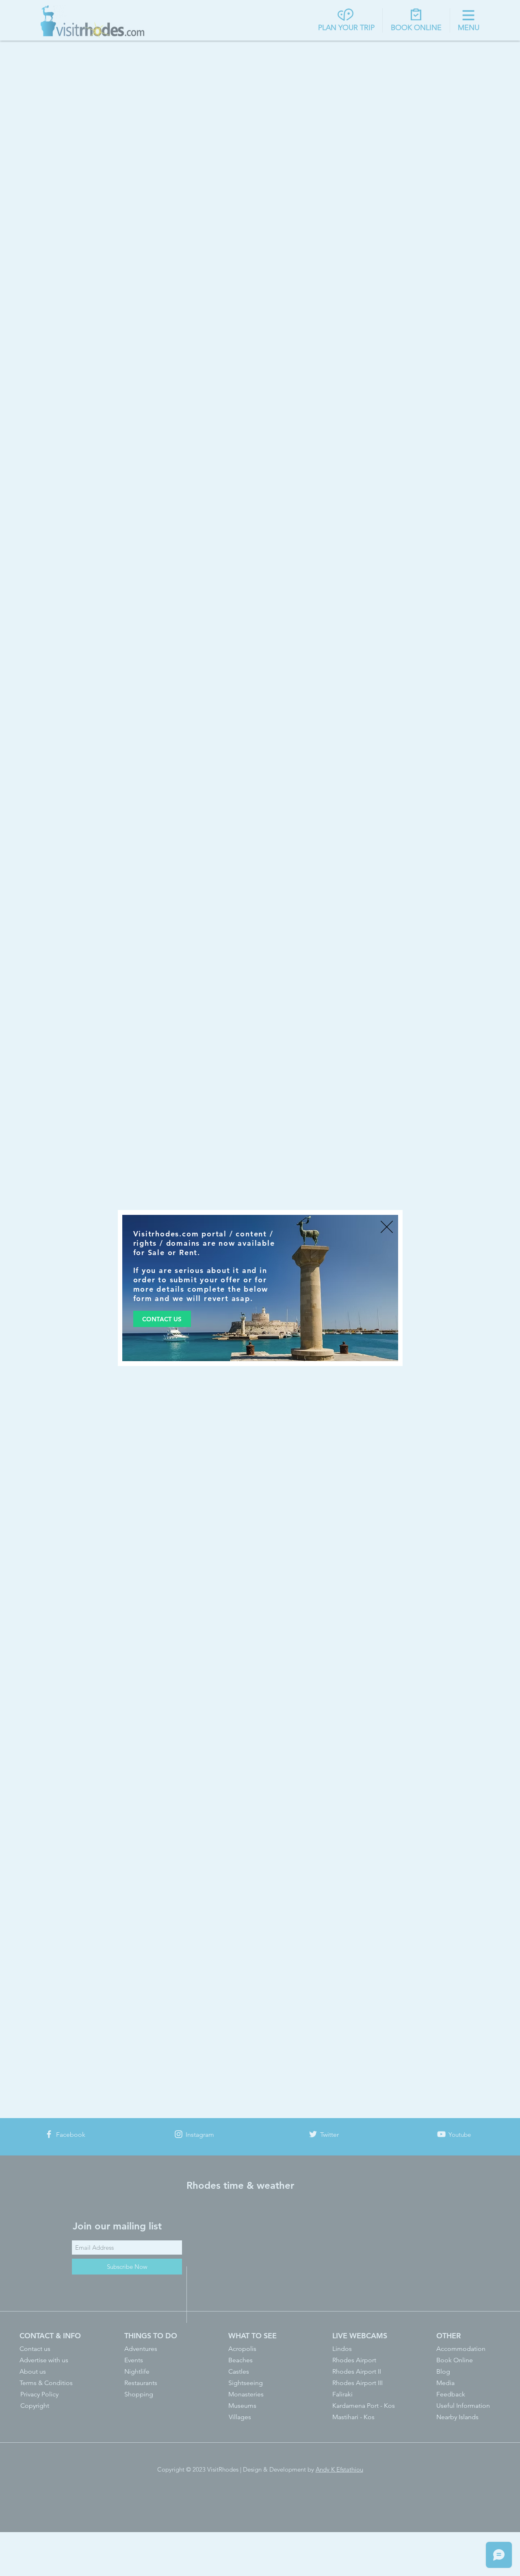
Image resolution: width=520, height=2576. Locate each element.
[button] (387, 1227)
